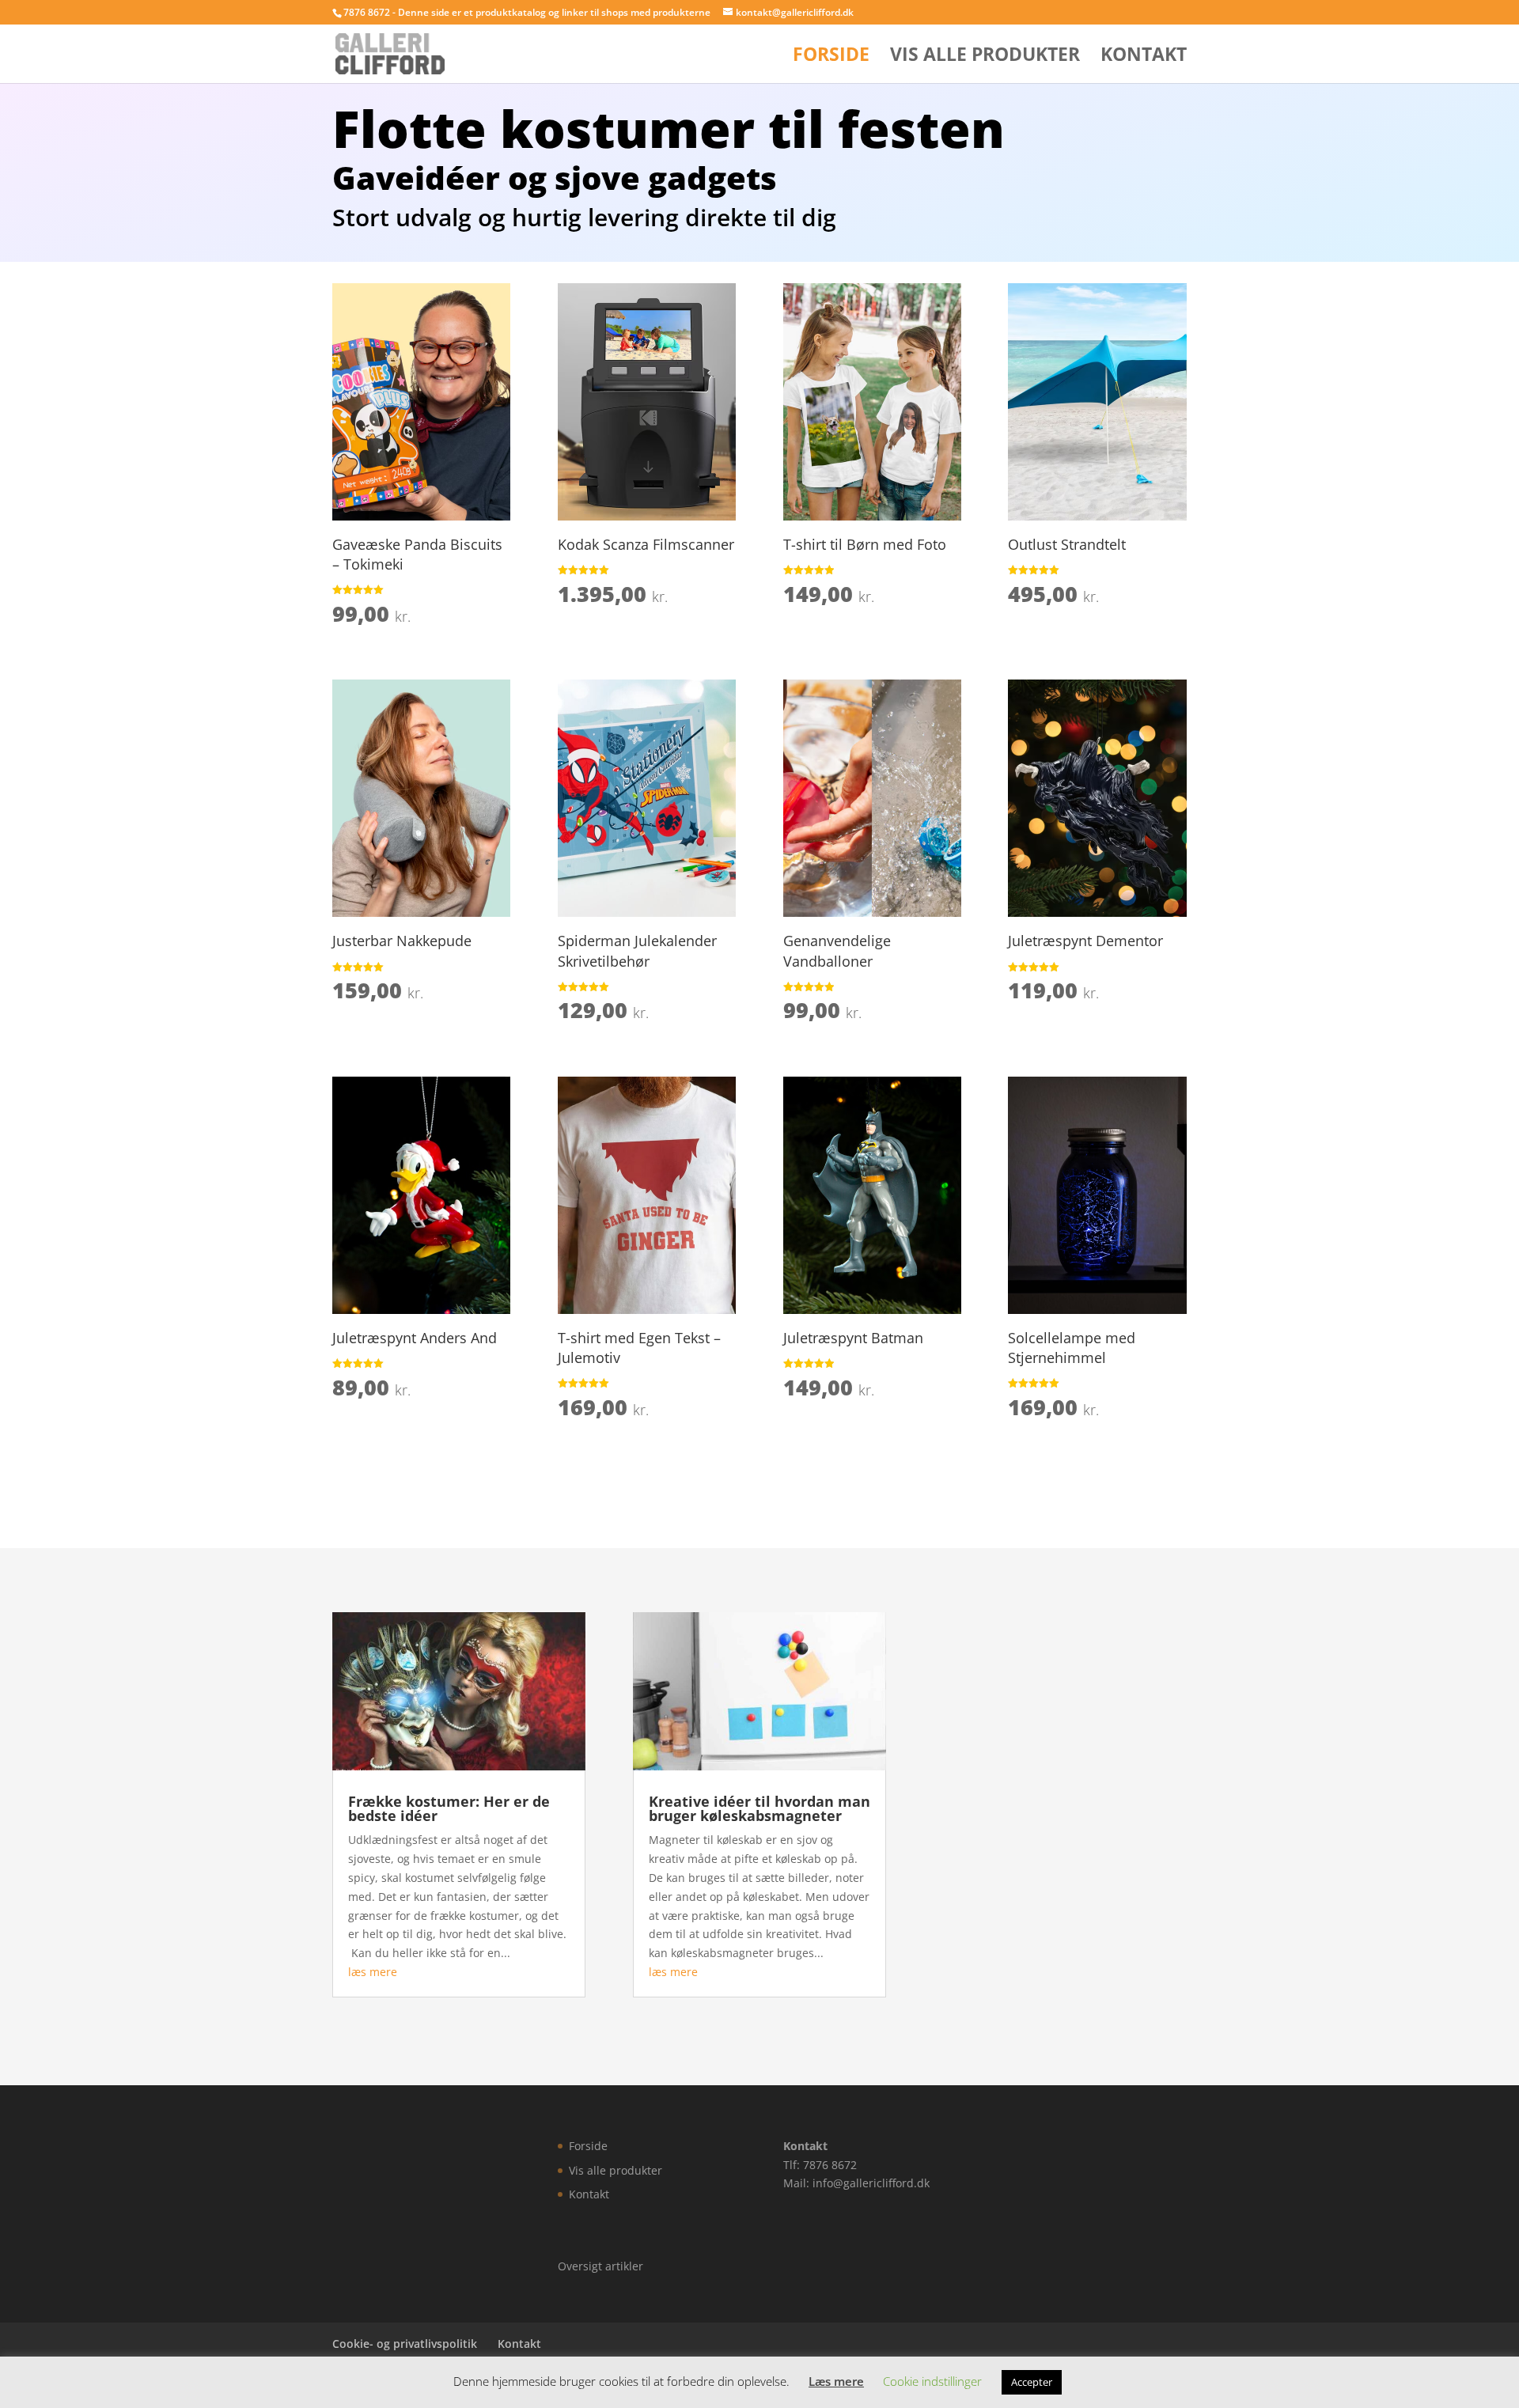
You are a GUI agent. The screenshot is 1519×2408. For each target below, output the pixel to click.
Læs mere (836, 2381)
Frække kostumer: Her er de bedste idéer (449, 1808)
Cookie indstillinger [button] (932, 2381)
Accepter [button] (1032, 2382)
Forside (831, 57)
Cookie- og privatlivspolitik (405, 2344)
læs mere (373, 1972)
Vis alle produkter (985, 57)
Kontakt (1144, 57)
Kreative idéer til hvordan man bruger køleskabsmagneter (759, 1808)
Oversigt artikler (600, 2265)
